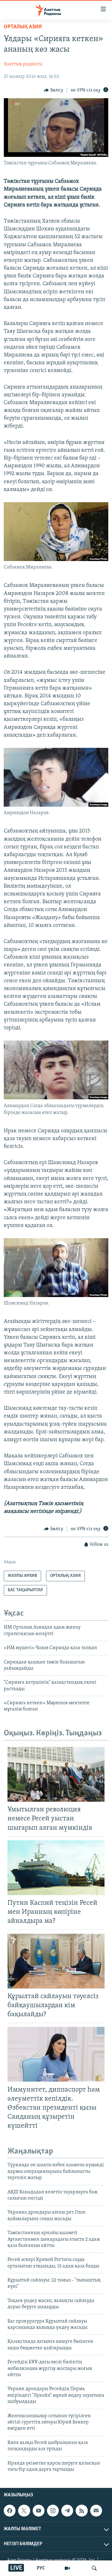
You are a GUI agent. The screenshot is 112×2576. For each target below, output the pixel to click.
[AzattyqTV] (67, 2568)
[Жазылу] (96, 2511)
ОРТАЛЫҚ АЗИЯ (23, 27)
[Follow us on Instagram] (53, 2511)
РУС (41, 2568)
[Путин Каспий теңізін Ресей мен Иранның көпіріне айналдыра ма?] (56, 1868)
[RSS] (82, 2511)
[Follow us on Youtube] (39, 2511)
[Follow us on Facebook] (10, 2511)
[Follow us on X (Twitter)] (24, 2511)
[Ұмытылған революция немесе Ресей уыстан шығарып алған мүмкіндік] (56, 1774)
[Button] (54, 90)
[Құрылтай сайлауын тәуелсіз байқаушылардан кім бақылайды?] (56, 1961)
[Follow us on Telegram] (67, 2511)
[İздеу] (94, 2568)
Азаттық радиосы (23, 64)
